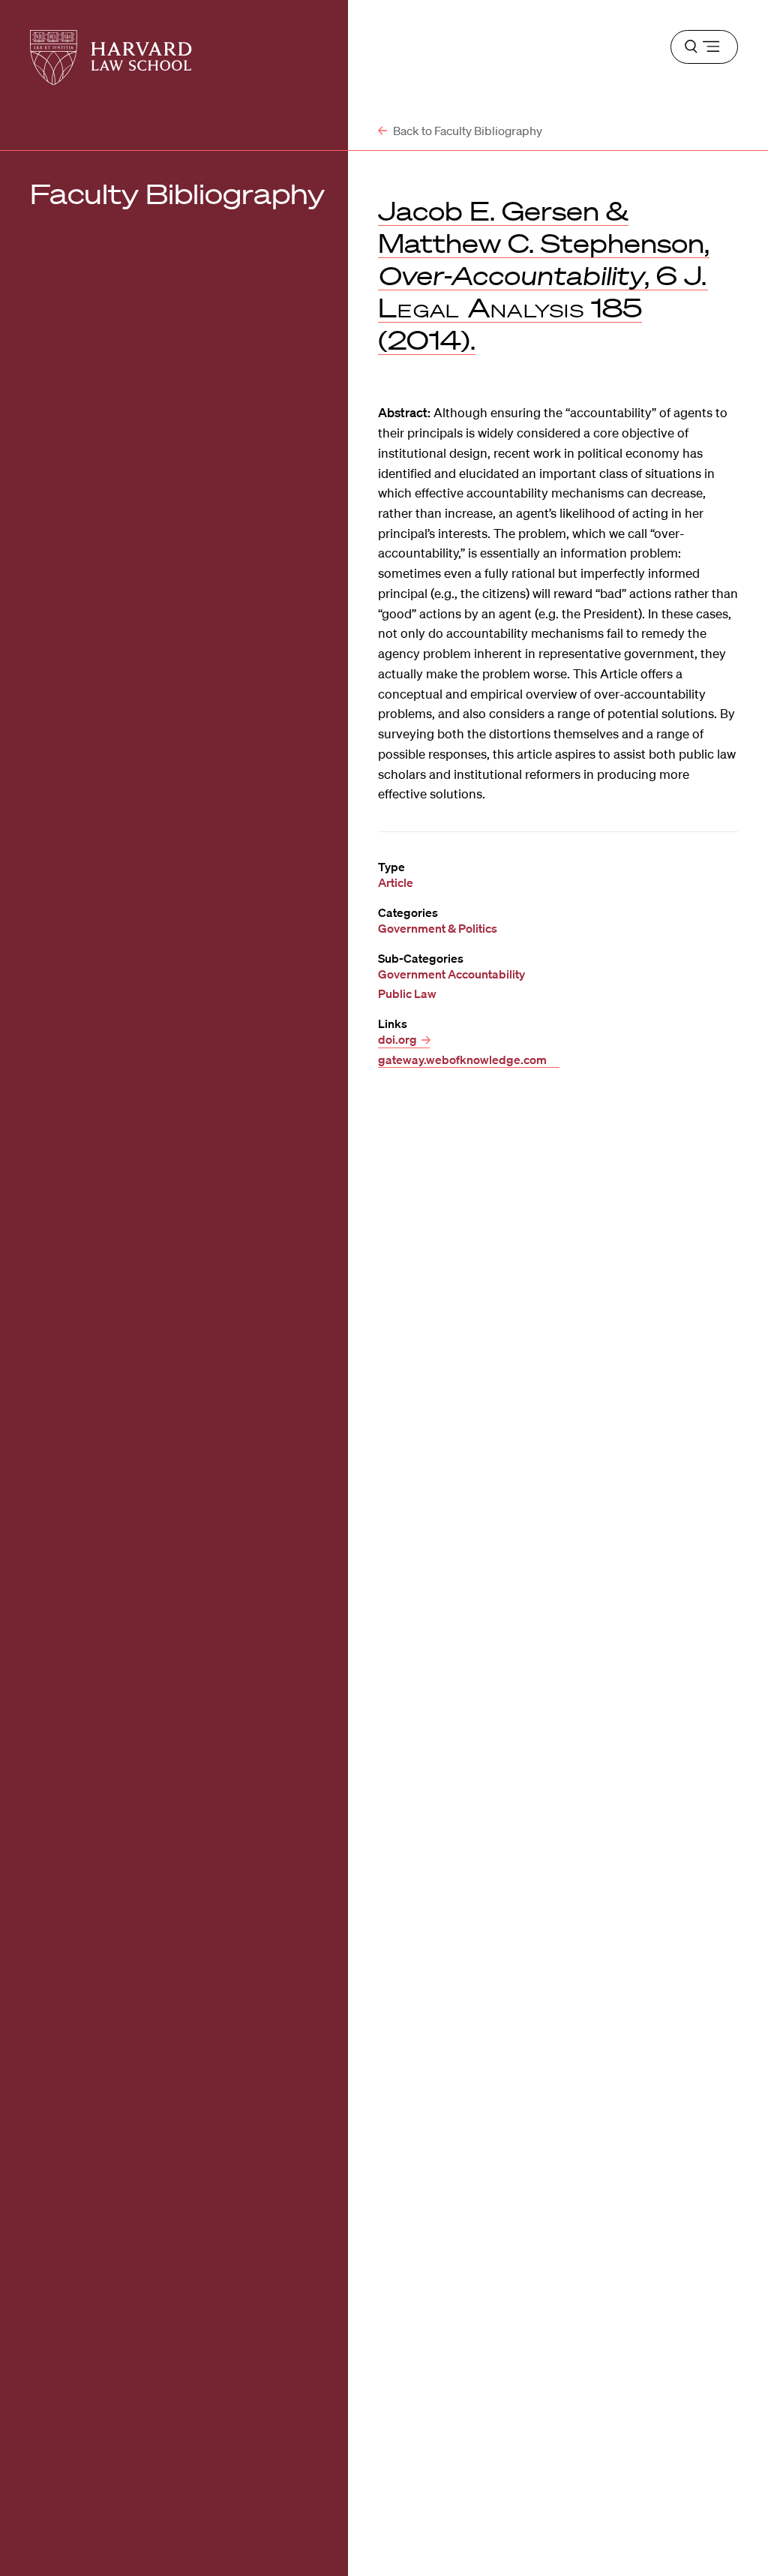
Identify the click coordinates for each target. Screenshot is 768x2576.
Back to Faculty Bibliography (466, 131)
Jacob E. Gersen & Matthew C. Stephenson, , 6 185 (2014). (544, 275)
